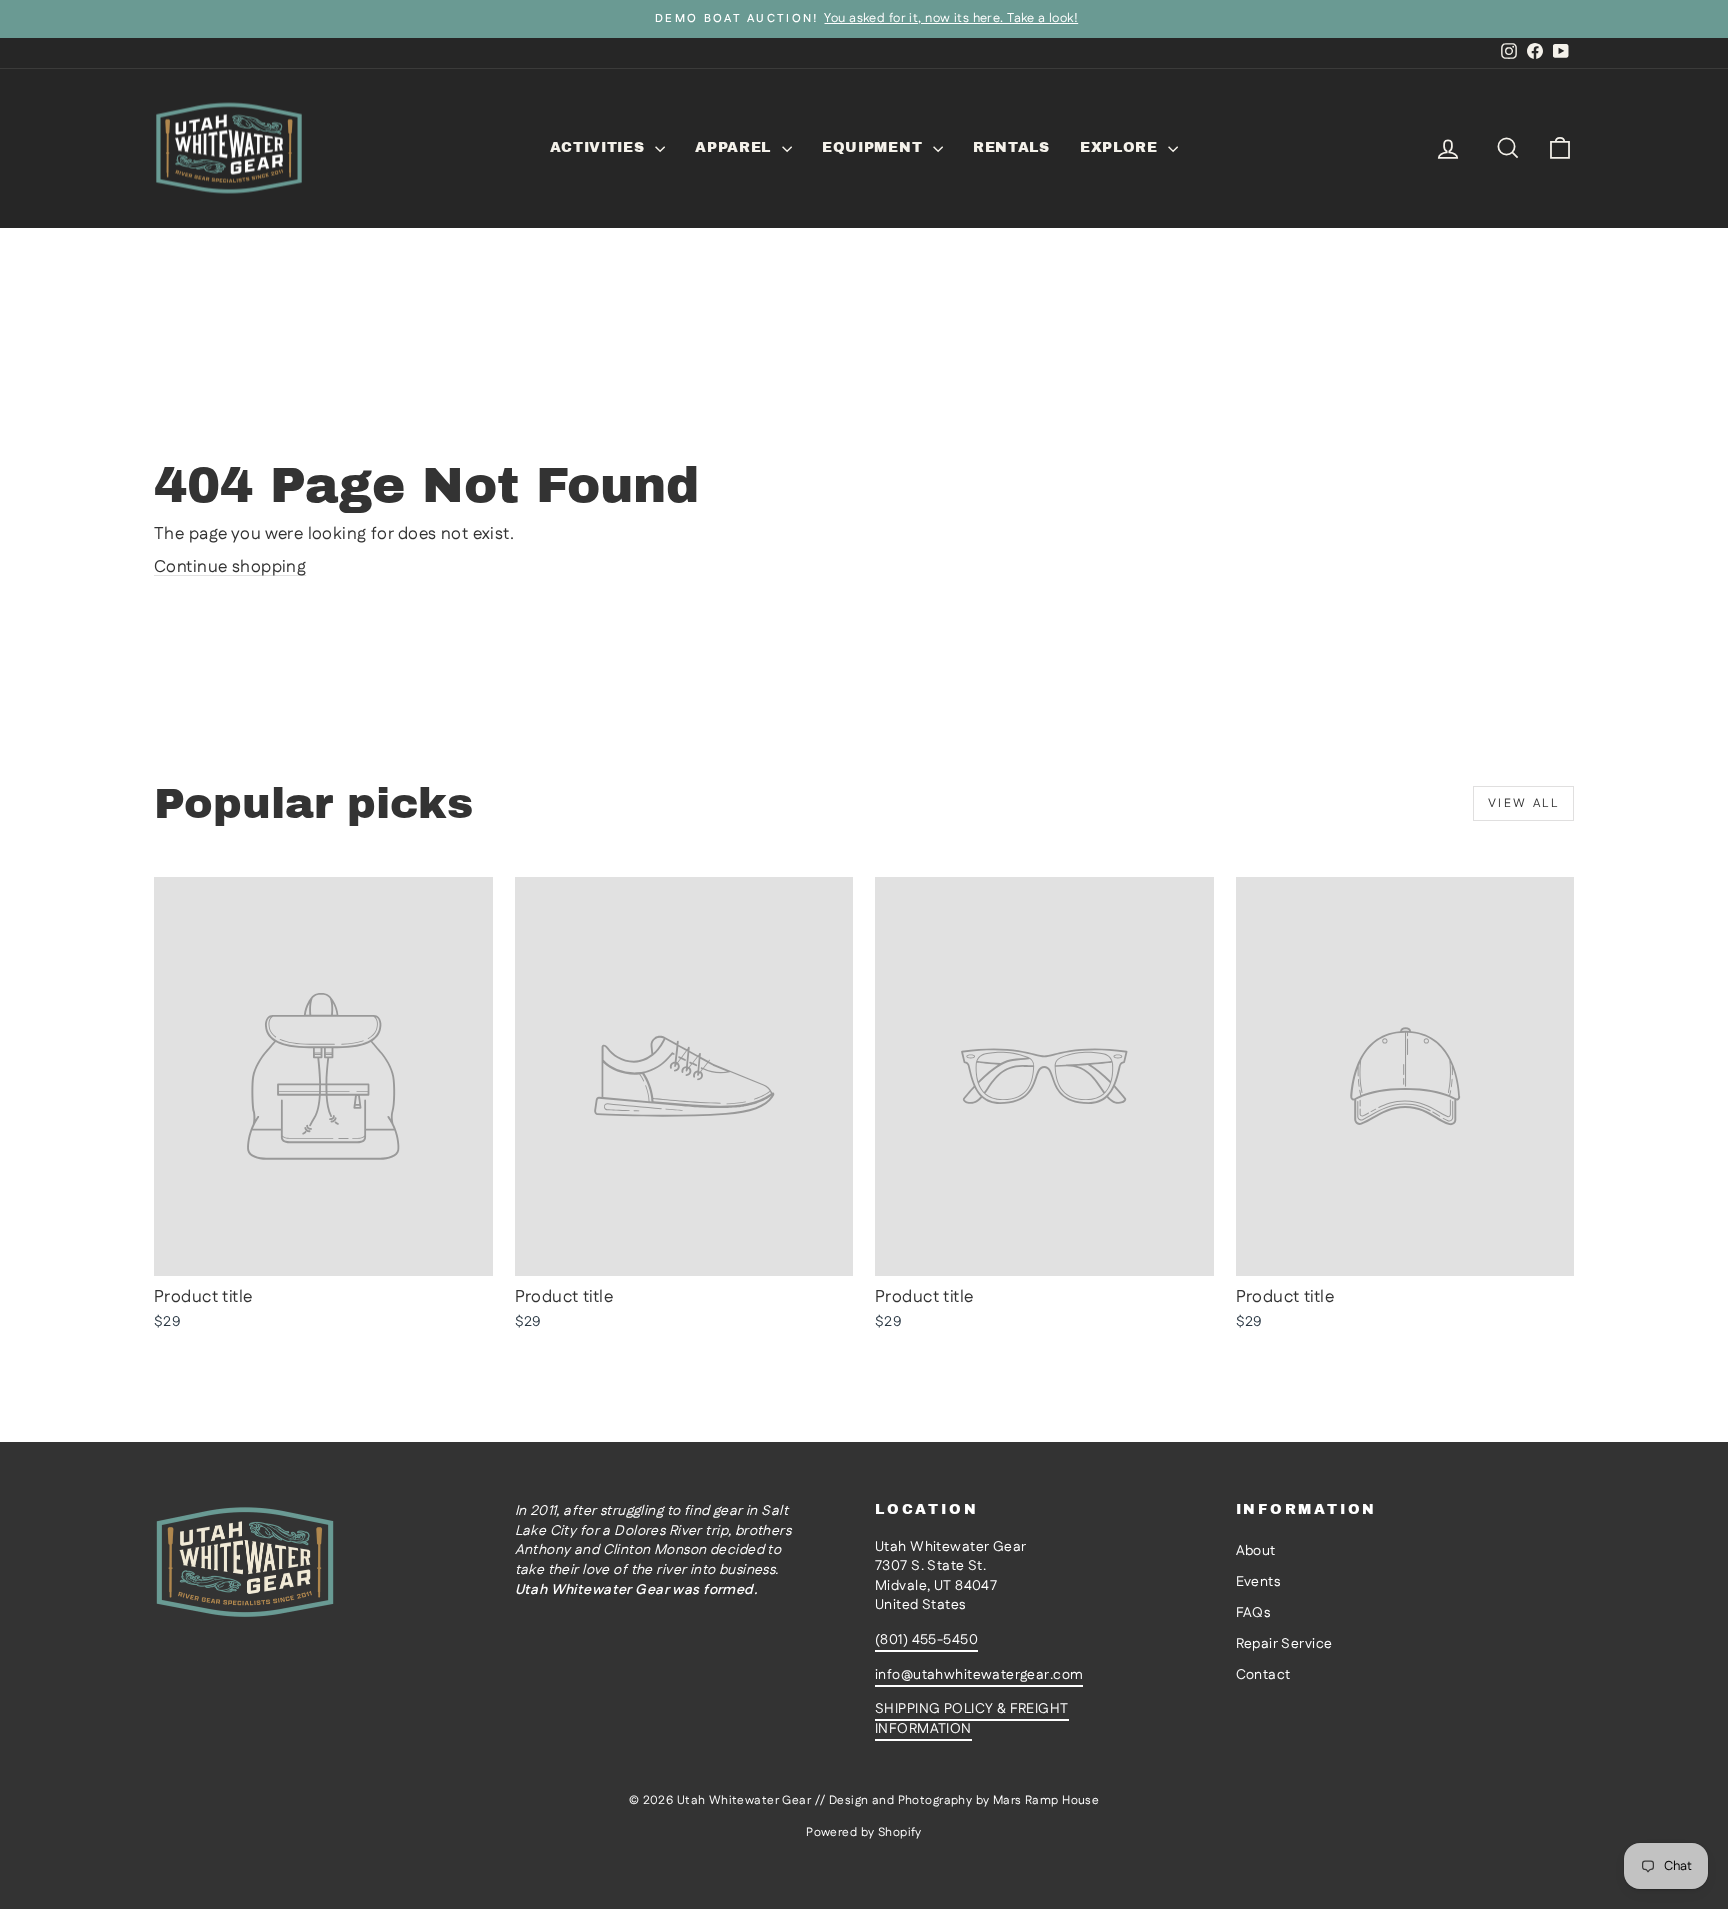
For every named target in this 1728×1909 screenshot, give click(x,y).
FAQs (1253, 1613)
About (1256, 1551)
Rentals (1011, 147)
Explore (1122, 147)
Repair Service (1284, 1644)
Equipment (875, 147)
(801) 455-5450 (926, 1640)
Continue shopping (230, 567)
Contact (1263, 1675)
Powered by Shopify (864, 1832)
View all (1523, 803)
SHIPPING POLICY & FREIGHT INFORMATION (972, 1719)
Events (1258, 1582)
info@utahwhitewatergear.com (979, 1675)
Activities (600, 147)
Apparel (736, 147)
